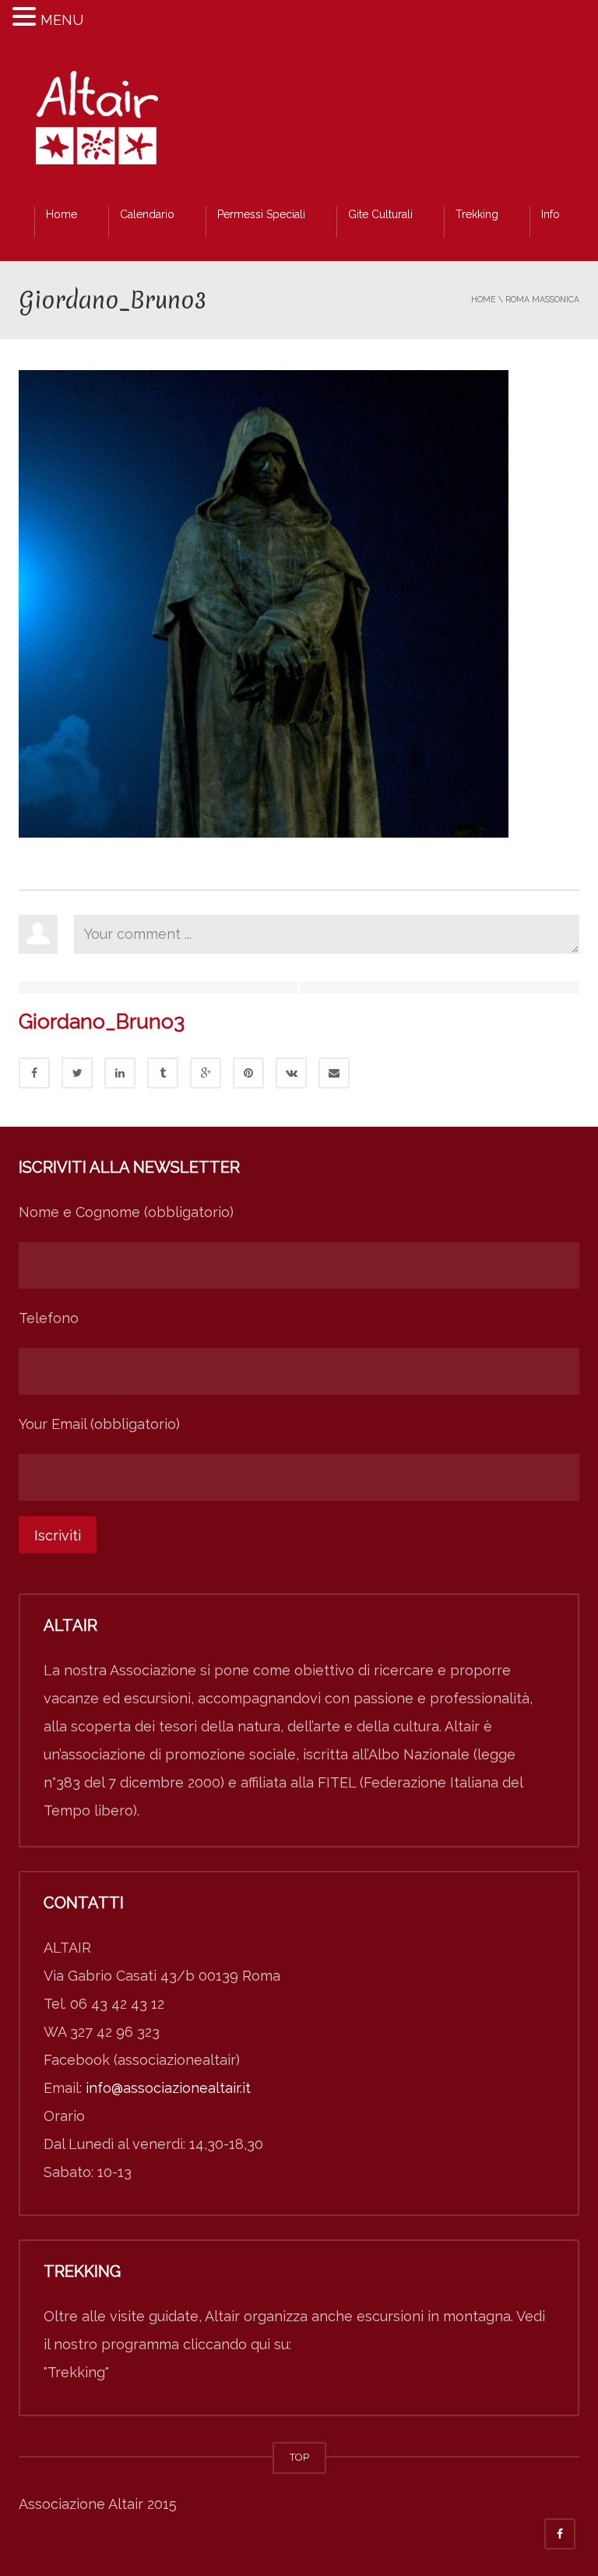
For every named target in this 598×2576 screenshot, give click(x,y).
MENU (62, 20)
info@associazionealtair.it (168, 2088)
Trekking (477, 214)
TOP (299, 2457)
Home (62, 214)
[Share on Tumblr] (163, 1073)
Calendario (147, 214)
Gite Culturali (380, 214)
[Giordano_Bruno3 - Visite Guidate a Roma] (97, 122)
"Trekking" (76, 2372)
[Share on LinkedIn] (120, 1073)
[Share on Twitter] (77, 1073)
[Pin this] (248, 1073)
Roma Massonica (542, 299)
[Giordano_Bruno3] (264, 603)
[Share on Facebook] (34, 1073)
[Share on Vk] (291, 1073)
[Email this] (334, 1073)
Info (551, 214)
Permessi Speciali (261, 214)
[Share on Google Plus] (206, 1073)
